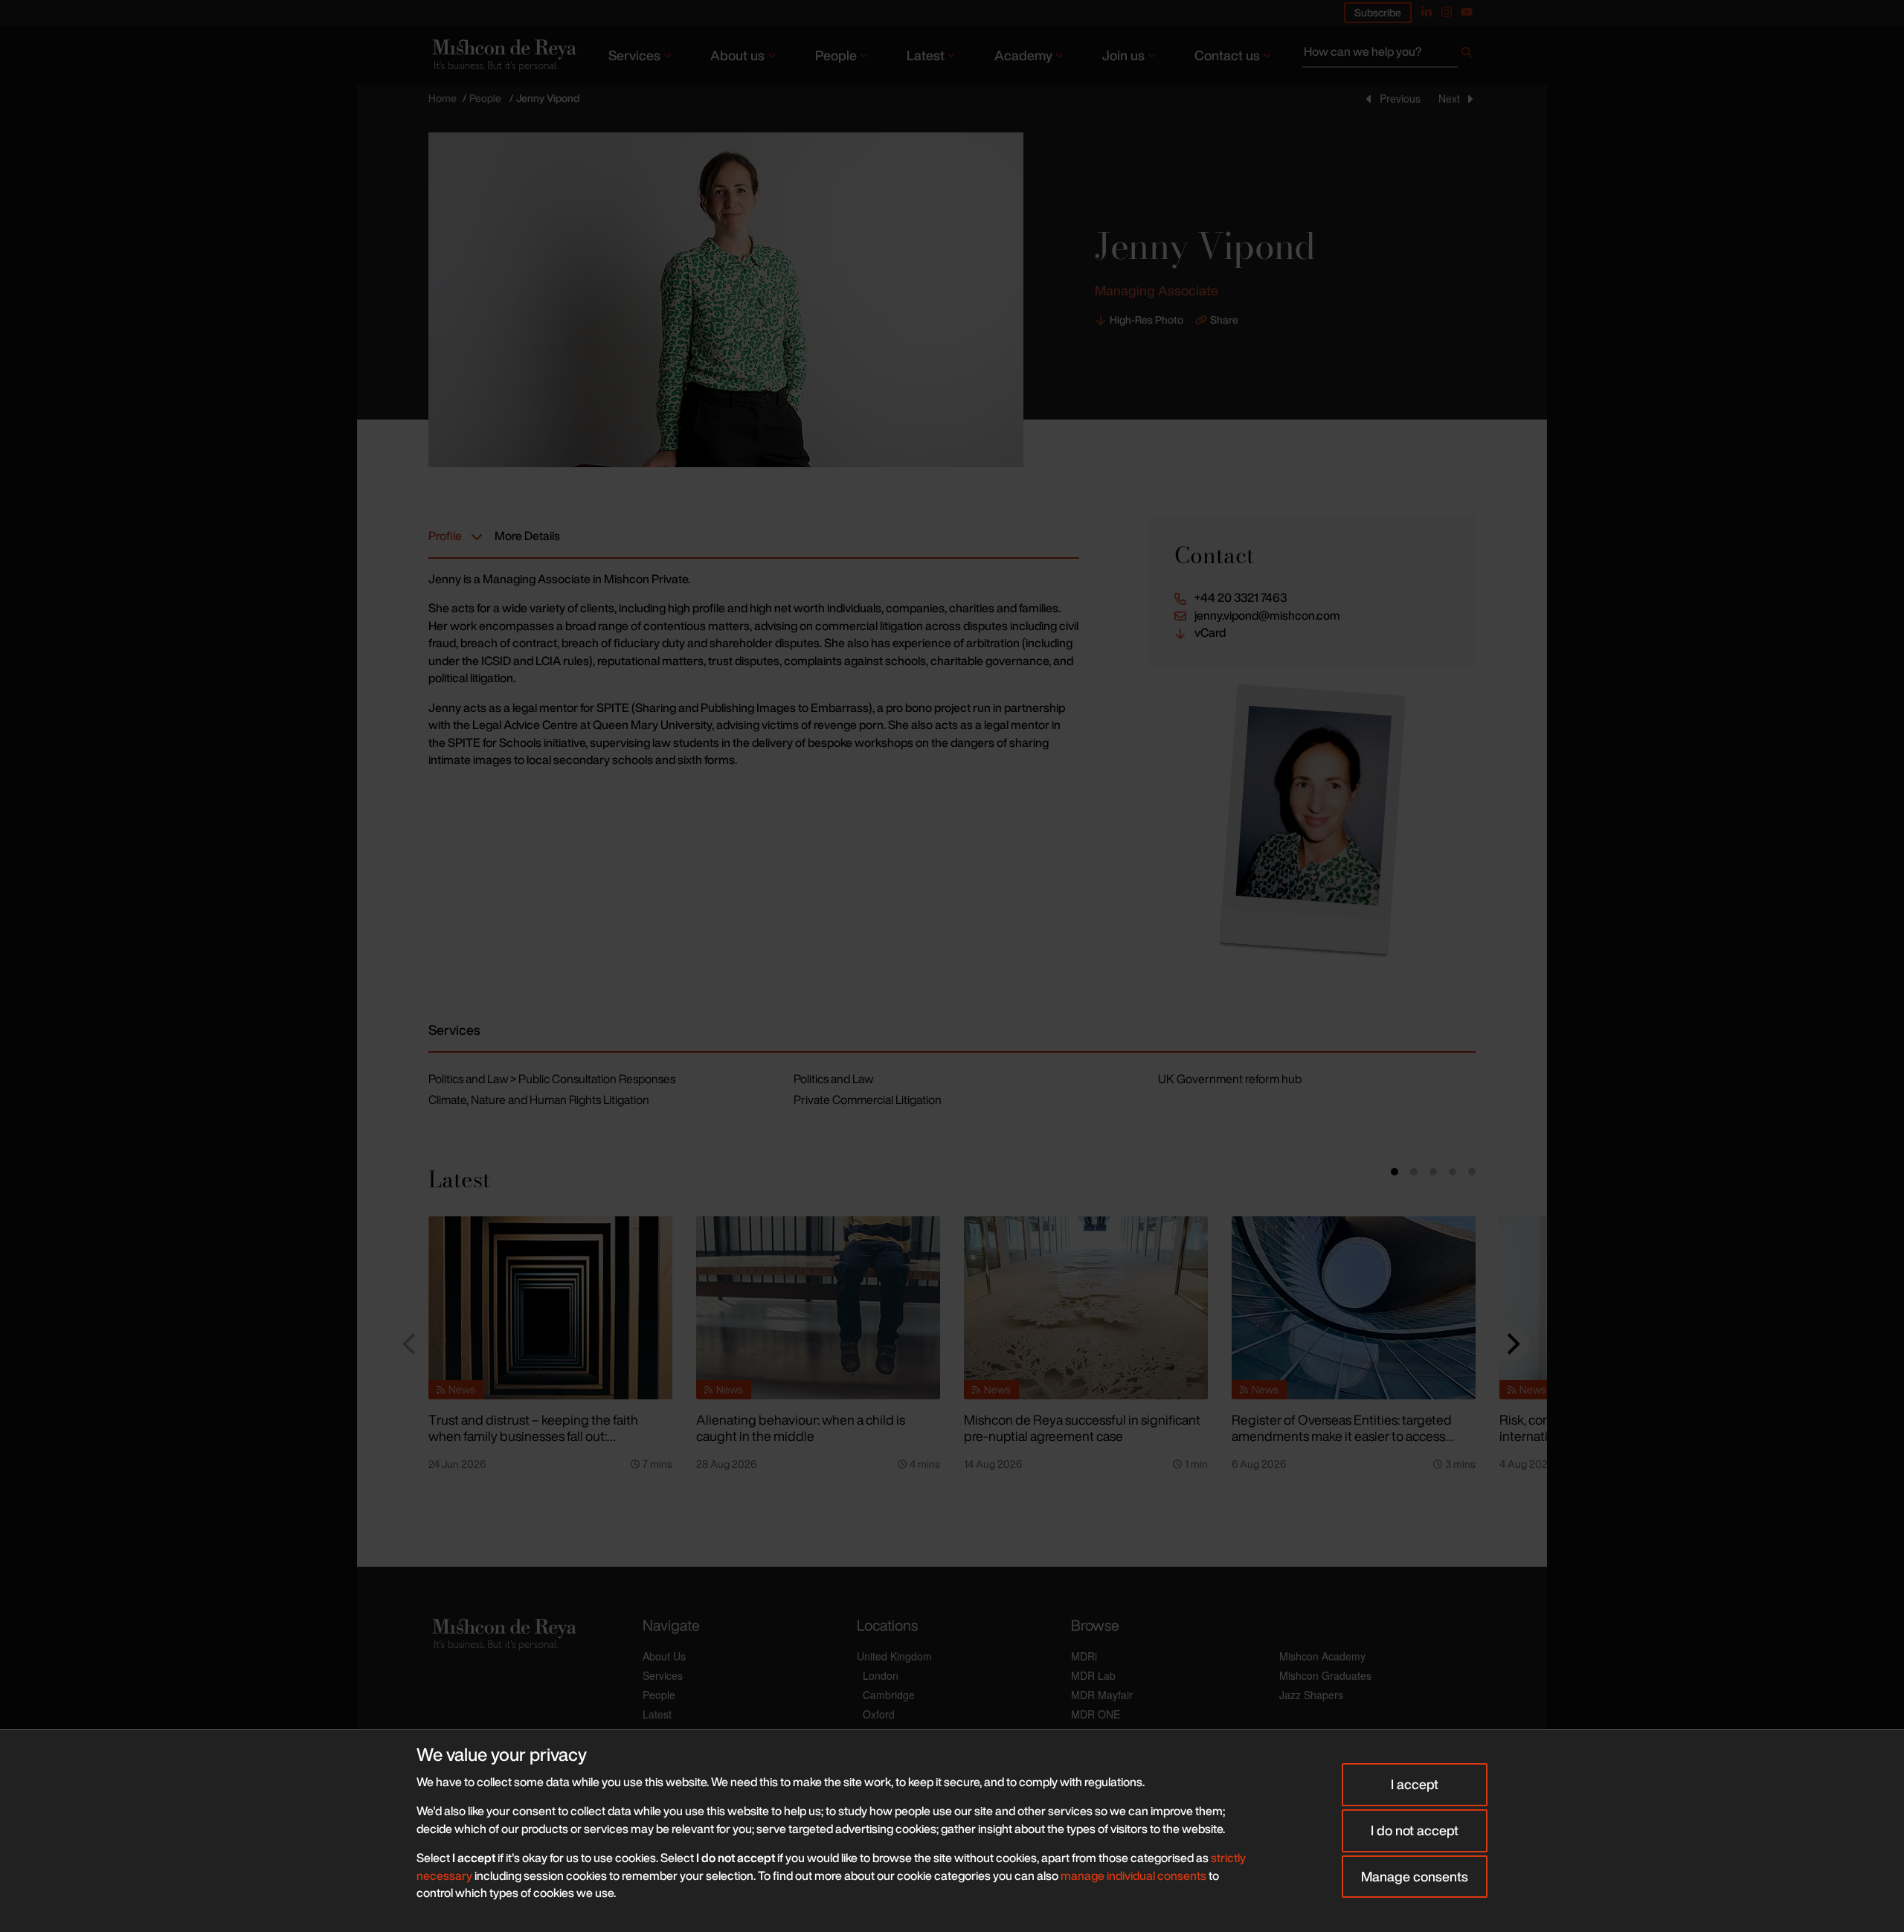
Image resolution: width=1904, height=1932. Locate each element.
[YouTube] (1467, 12)
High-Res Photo (1146, 320)
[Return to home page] (503, 55)
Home (443, 98)
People (836, 55)
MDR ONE (1096, 1714)
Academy (1023, 55)
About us (737, 55)
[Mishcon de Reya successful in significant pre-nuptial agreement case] (1086, 1308)
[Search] (1467, 55)
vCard (1210, 633)
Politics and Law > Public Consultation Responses (552, 1079)
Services (634, 55)
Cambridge (889, 1695)
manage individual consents (1133, 1875)
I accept (1415, 1784)
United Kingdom (894, 1656)
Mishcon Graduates (1325, 1675)
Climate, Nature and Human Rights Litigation (539, 1100)
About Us (664, 1656)
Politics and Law (833, 1079)
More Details (527, 536)
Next (1449, 98)
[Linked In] (1427, 12)
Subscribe (1378, 12)
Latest (926, 55)
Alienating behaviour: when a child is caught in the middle (801, 1428)
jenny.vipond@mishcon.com (1267, 616)
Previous (1400, 98)
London (881, 1675)
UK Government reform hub (1230, 1079)
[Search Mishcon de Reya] (1389, 55)
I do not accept (1415, 1830)
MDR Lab (1093, 1675)
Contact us (1227, 55)
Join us (1123, 55)
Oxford (879, 1714)
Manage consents (1415, 1876)
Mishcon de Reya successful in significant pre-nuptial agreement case (1082, 1428)
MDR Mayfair (1102, 1695)
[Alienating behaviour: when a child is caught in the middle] (818, 1308)
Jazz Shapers (1311, 1695)
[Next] (1511, 1344)
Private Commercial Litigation (868, 1100)
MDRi (1084, 1656)
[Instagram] (1447, 12)
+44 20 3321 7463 (1241, 598)
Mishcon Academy (1322, 1656)
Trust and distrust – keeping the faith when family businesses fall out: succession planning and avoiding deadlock (533, 1445)
